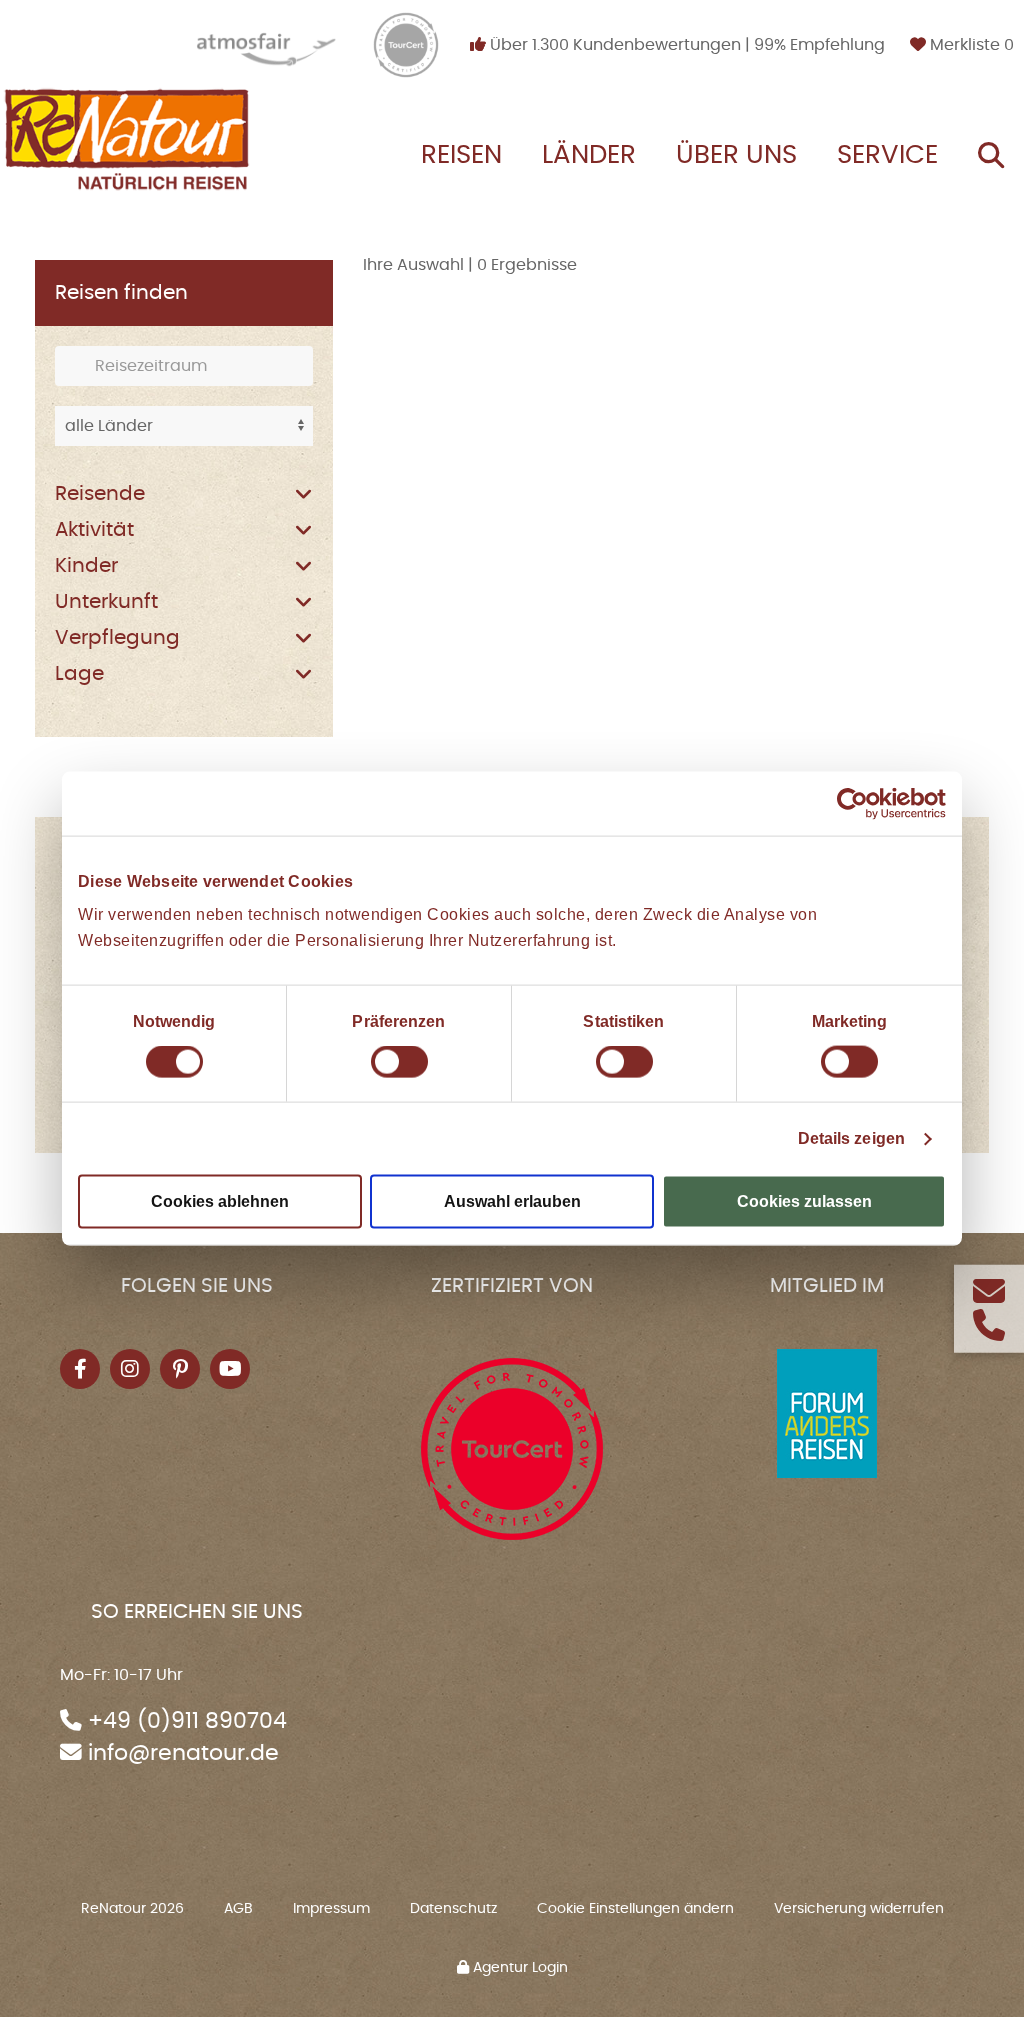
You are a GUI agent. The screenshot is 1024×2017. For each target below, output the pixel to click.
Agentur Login (518, 1968)
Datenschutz (453, 1909)
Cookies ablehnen (220, 1201)
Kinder (86, 566)
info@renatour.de (183, 1753)
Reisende (100, 494)
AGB (238, 1909)
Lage (79, 674)
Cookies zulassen (804, 1201)
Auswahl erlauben (512, 1201)
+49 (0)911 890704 (187, 1721)
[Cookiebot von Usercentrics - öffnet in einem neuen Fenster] (858, 803)
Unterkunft (106, 602)
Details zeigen (851, 1138)
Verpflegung (117, 638)
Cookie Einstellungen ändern (635, 1909)
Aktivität (94, 530)
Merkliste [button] (970, 45)
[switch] (399, 1062)
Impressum (331, 1909)
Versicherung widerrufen (859, 1909)
